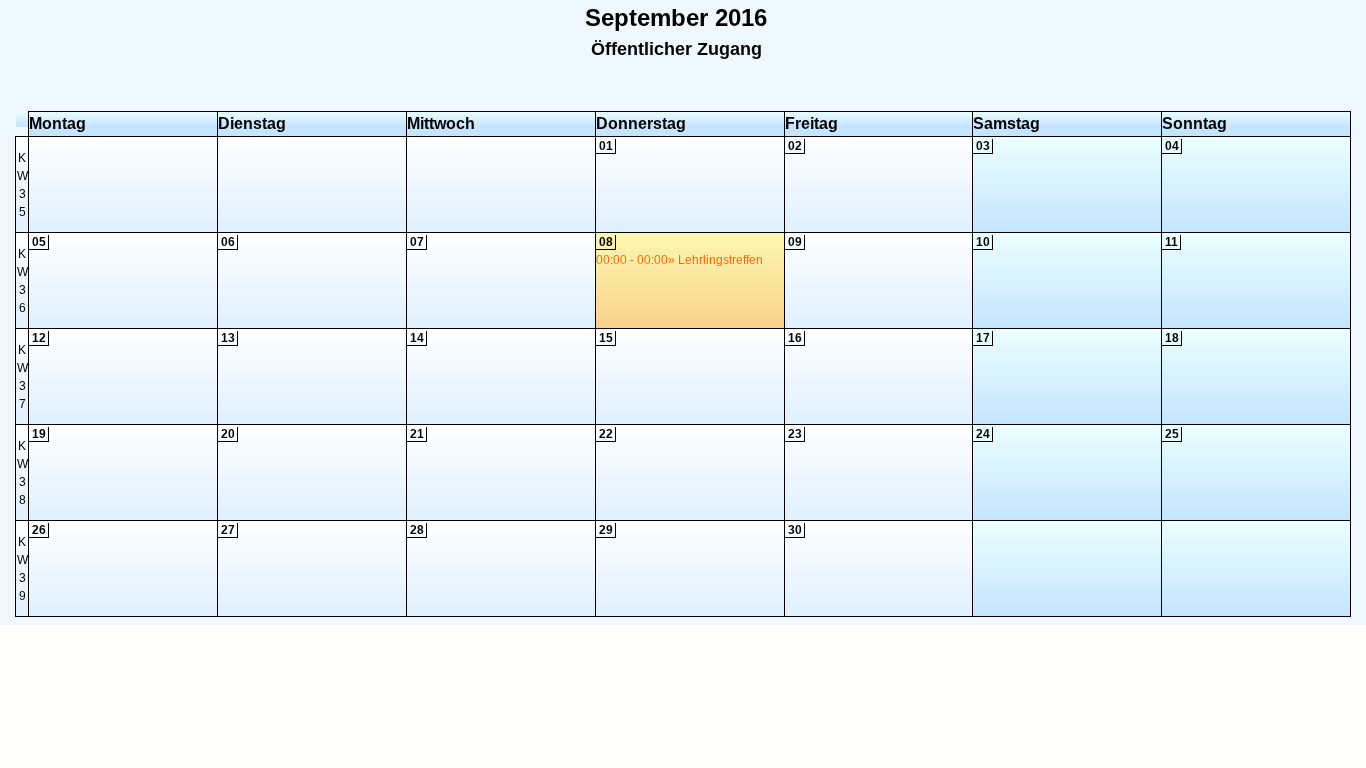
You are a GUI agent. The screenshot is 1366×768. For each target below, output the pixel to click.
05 (39, 242)
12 (39, 338)
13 (228, 338)
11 (1171, 242)
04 (1172, 146)
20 (228, 434)
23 (795, 434)
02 (795, 146)
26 (39, 530)
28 (417, 530)
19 (39, 434)
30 (795, 530)
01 (606, 146)
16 (795, 338)
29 (606, 530)
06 (228, 242)
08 (606, 242)
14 (417, 338)
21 (417, 434)
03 (983, 146)
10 (983, 242)
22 (606, 434)
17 (983, 338)
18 (1172, 338)
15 (606, 338)
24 (983, 434)
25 (1172, 434)
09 (795, 242)
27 (228, 530)
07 (417, 242)
